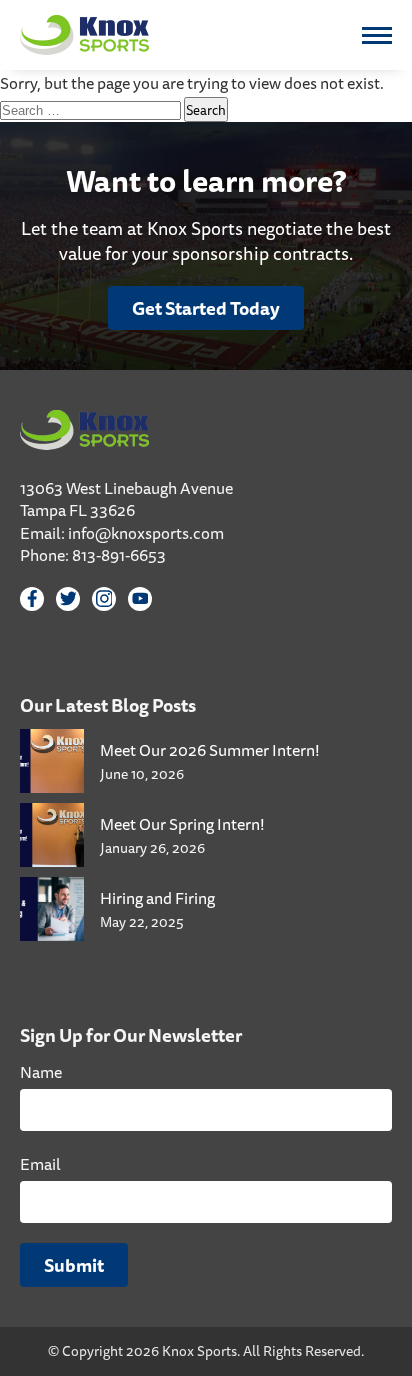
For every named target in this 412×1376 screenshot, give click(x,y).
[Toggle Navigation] (377, 35)
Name (41, 1072)
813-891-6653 (119, 555)
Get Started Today (206, 308)
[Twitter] (68, 599)
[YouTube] (140, 599)
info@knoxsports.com (146, 533)
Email (40, 1164)
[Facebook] (32, 599)
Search (206, 109)
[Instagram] (104, 599)
